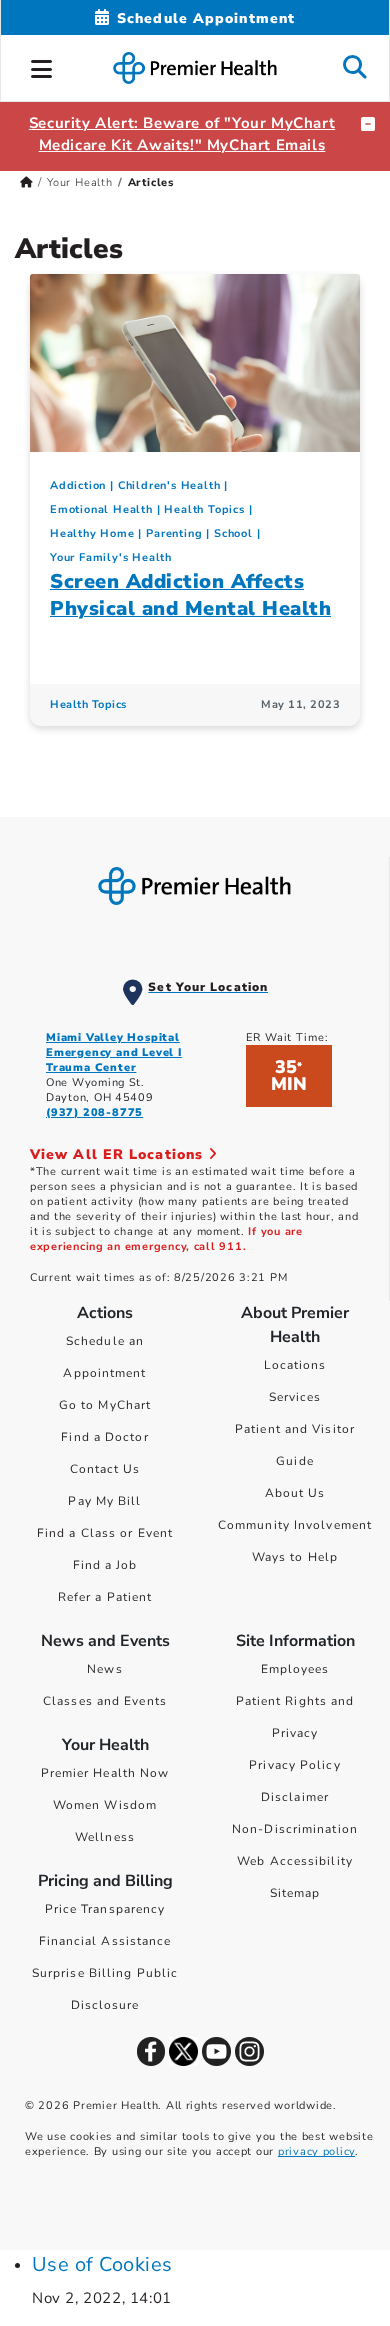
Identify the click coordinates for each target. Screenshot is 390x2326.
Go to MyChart (105, 1405)
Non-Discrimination (295, 1829)
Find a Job (105, 1565)
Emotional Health (101, 509)
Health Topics (204, 509)
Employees (295, 1669)
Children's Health (169, 485)
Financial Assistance (105, 1941)
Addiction (78, 485)
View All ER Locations (119, 1154)
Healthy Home (92, 533)
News (104, 1669)
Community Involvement (295, 1525)
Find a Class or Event (105, 1533)
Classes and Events (105, 1701)
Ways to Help (295, 1557)
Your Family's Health (111, 557)
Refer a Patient (105, 1597)
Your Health (80, 182)
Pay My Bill (104, 1501)
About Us (295, 1493)
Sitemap (295, 1893)
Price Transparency (105, 1909)
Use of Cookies (102, 2264)
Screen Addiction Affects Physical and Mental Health (190, 595)
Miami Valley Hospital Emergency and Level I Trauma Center (114, 1052)
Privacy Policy (294, 1765)
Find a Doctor (104, 1437)
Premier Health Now (105, 1773)
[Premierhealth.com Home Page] (26, 182)
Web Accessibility (295, 1861)
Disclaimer (295, 1797)
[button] (42, 66)
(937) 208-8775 (94, 1112)
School (233, 533)
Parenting (174, 533)
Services (295, 1397)
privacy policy (316, 2151)
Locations (295, 1365)
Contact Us (105, 1469)
